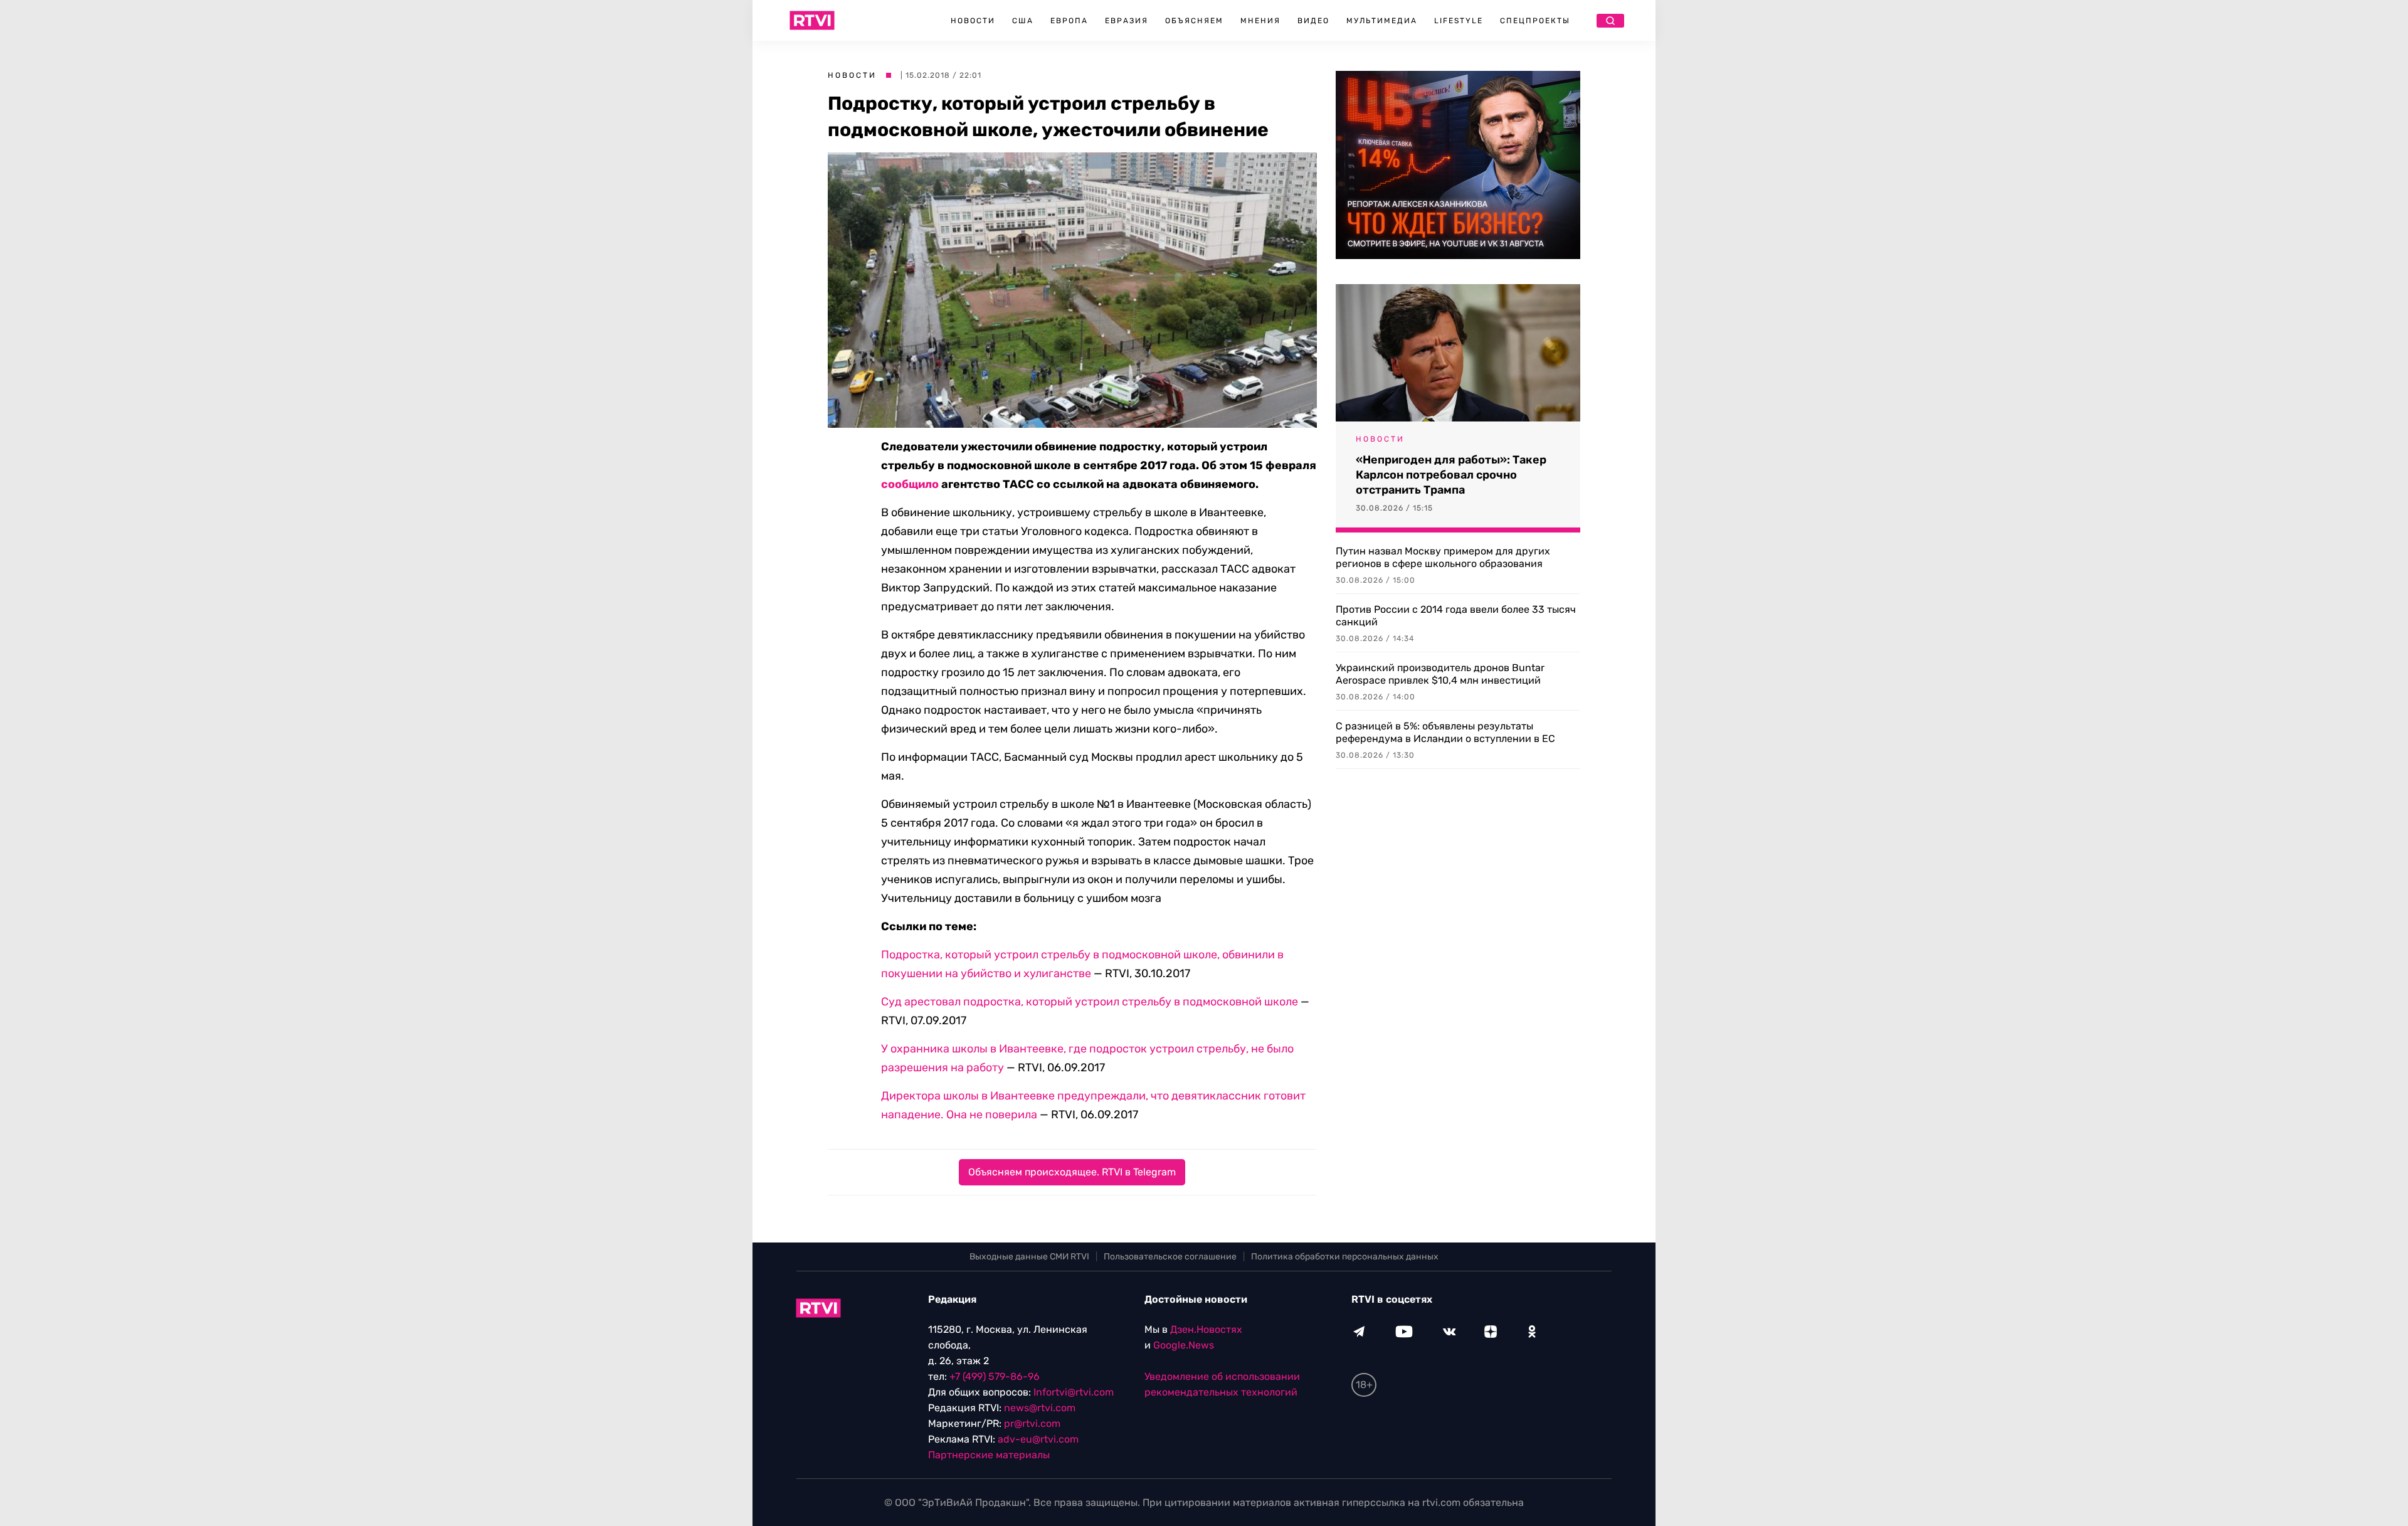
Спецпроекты (1535, 21)
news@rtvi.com (1040, 1408)
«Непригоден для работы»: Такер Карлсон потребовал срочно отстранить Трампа (1451, 475)
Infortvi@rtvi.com (1074, 1392)
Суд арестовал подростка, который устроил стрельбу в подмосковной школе (1090, 1002)
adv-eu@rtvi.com (1038, 1439)
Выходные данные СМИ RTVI (1029, 1257)
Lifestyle (1459, 21)
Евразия (1127, 21)
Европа (1069, 21)
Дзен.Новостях (1206, 1329)
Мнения (1260, 21)
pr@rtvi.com (1032, 1423)
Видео (1313, 21)
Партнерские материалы (989, 1455)
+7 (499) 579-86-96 (995, 1376)
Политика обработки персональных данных (1345, 1257)
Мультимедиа (1382, 21)
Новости (973, 21)
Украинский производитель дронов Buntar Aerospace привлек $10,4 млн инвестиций (1440, 674)
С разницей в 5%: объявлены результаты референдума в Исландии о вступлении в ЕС (1445, 732)
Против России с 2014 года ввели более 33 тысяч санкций (1456, 616)
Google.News (1184, 1345)
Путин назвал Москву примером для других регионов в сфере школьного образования (1443, 557)
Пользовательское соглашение (1170, 1257)
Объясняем (1194, 21)
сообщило (910, 484)
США (1023, 21)
